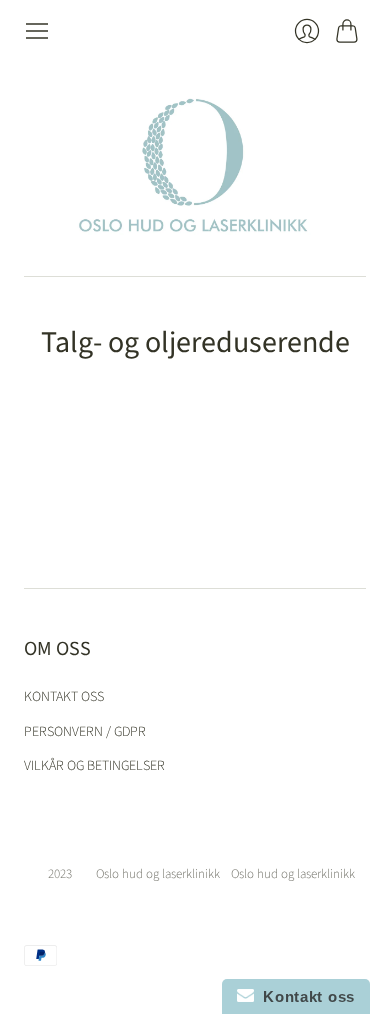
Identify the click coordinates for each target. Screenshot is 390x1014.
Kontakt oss (304, 996)
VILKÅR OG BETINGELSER (94, 766)
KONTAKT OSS (64, 697)
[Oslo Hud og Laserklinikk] (195, 160)
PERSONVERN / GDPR (85, 732)
